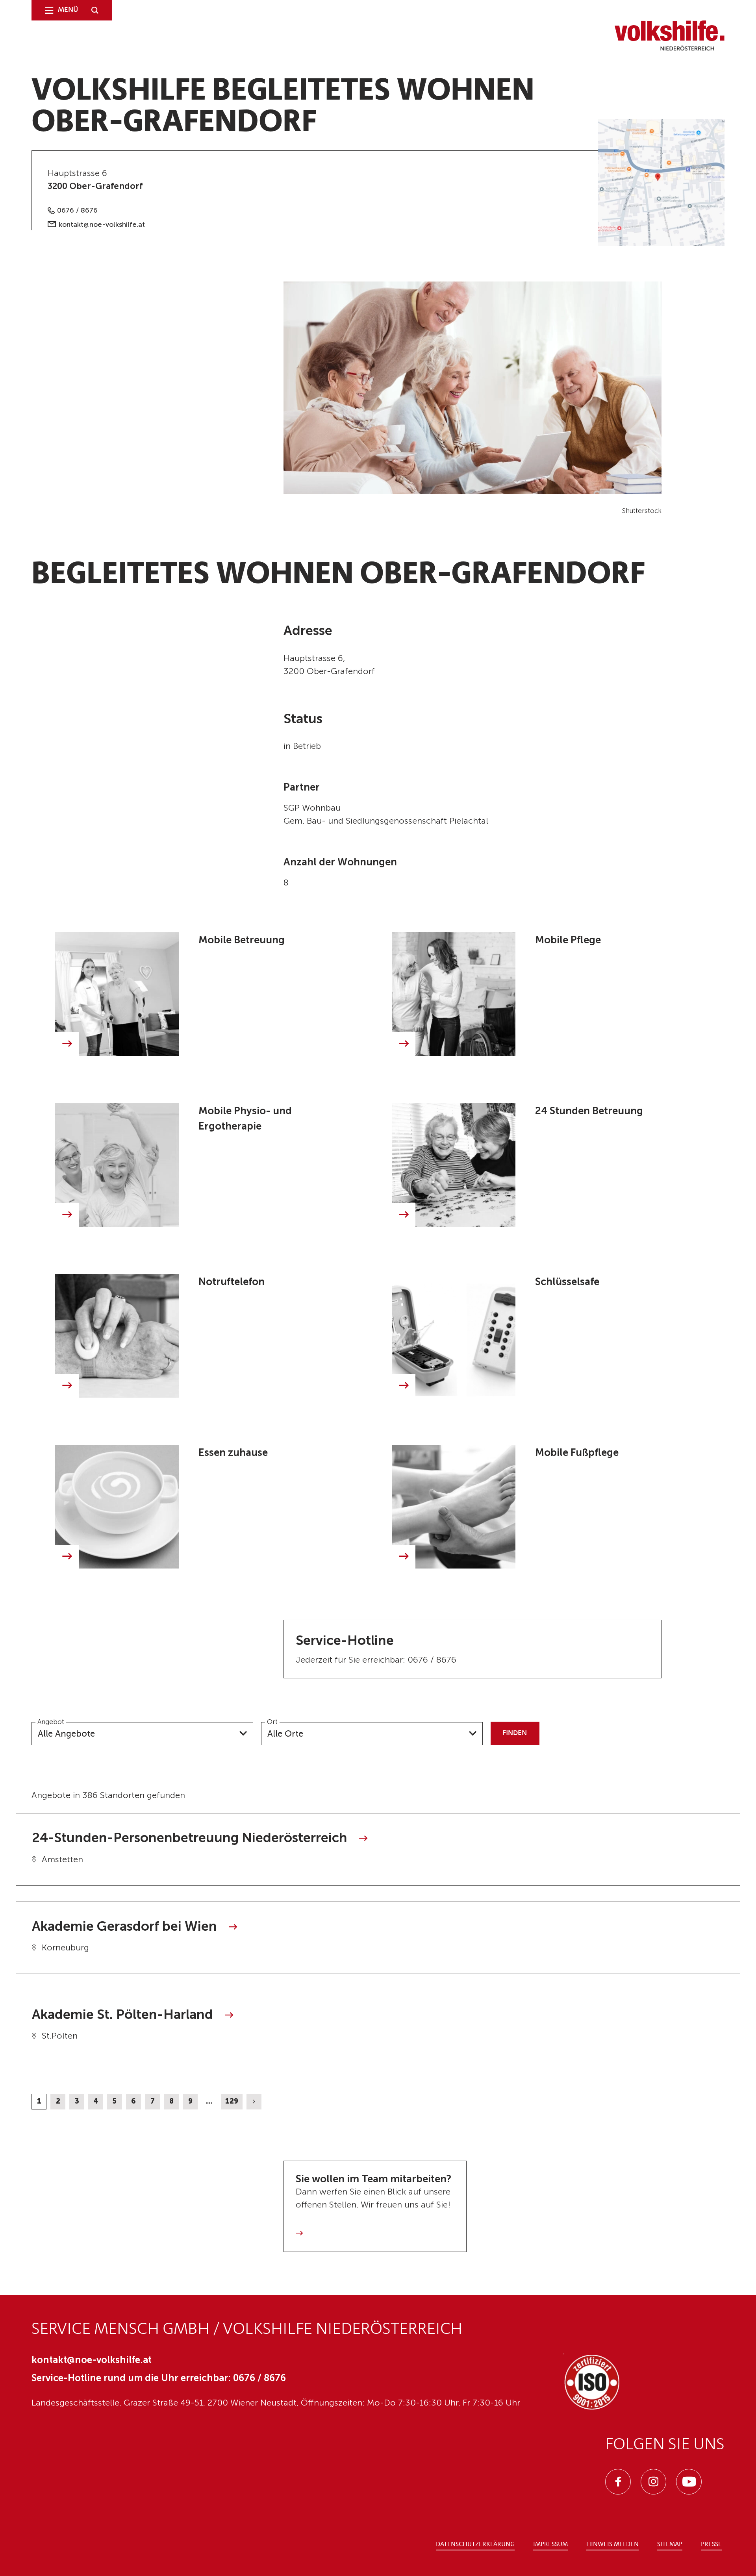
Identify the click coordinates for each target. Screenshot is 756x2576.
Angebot (51, 1722)
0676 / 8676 (77, 210)
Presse (711, 2545)
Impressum (550, 2545)
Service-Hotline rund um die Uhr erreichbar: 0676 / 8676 (159, 2378)
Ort (272, 1722)
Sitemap (670, 2545)
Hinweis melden (612, 2545)
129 (232, 2101)
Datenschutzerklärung (475, 2545)
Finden (515, 1733)
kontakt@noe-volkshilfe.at (102, 224)
